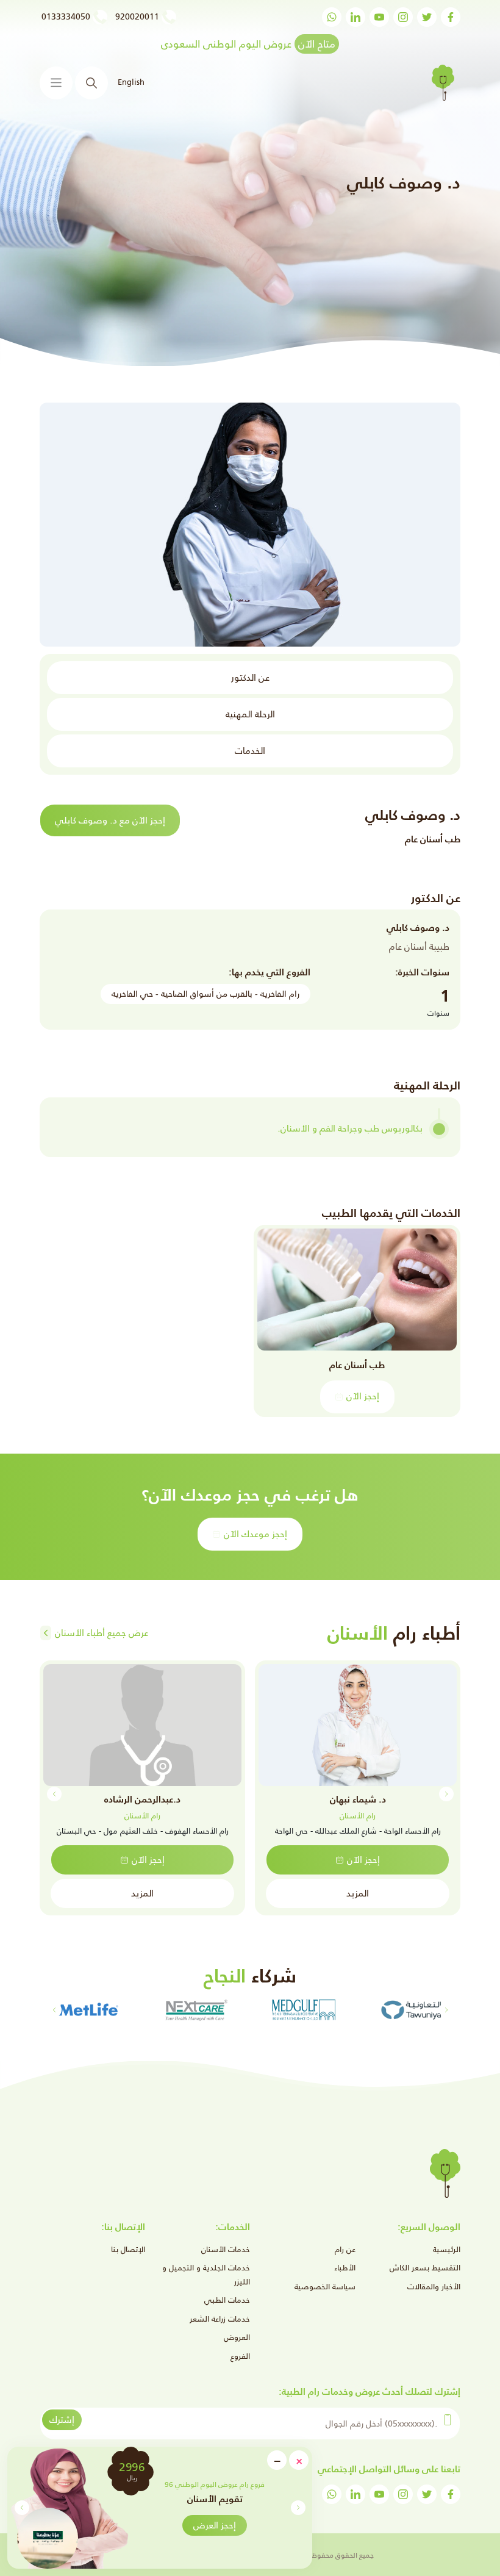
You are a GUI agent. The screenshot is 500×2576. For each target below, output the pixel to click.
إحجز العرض (215, 2525)
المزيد (358, 1893)
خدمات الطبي (227, 2300)
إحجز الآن (363, 1396)
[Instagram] (403, 17)
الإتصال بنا (128, 2249)
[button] (22, 2508)
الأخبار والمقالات (434, 2287)
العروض (237, 2337)
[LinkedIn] (355, 17)
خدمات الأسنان (226, 2249)
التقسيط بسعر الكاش (425, 2268)
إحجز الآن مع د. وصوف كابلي (110, 820)
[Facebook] (451, 17)
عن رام (345, 2249)
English (131, 82)
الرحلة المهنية (250, 714)
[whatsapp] (332, 17)
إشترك (62, 2420)
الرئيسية (447, 2249)
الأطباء (345, 2268)
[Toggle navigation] (56, 83)
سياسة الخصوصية (325, 2287)
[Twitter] (427, 17)
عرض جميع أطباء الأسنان (102, 1633)
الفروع (240, 2356)
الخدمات (250, 751)
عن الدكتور (250, 677)
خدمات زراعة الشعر (220, 2319)
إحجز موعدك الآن (255, 1534)
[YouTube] (379, 17)
